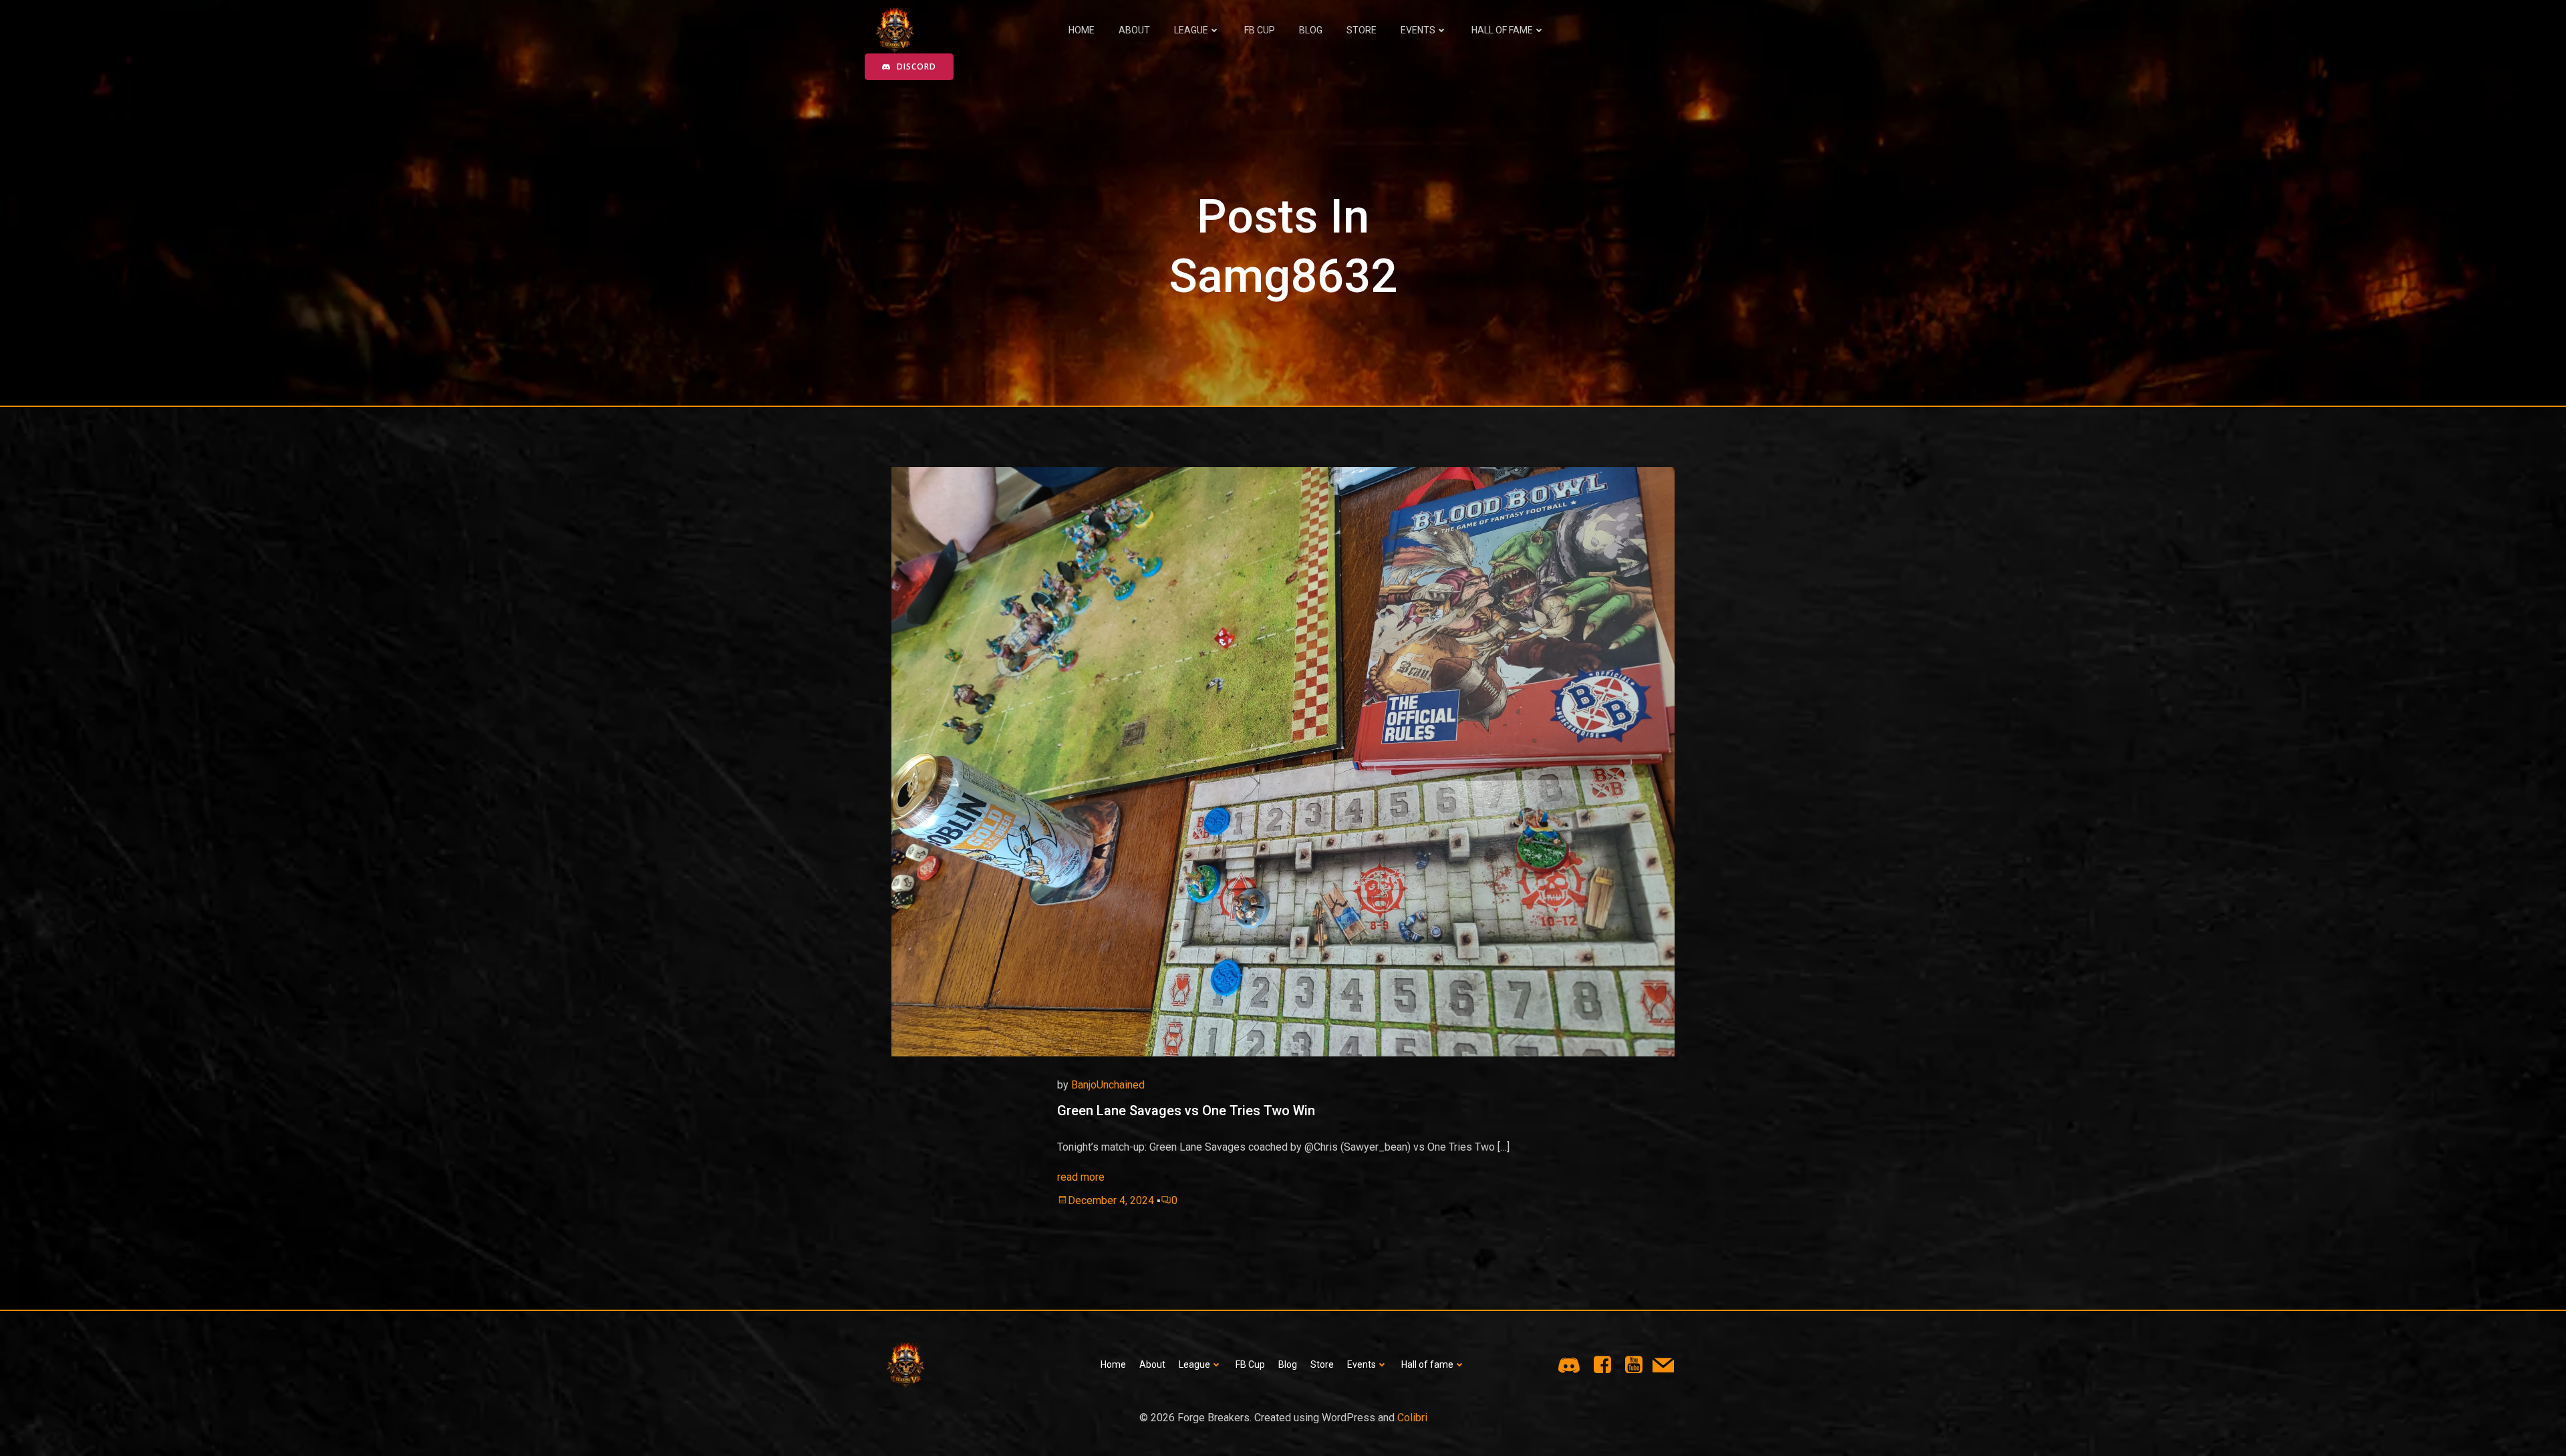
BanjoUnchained (1108, 1085)
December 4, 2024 (1111, 1200)
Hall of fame (1502, 30)
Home (1082, 30)
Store (1362, 30)
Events (1418, 30)
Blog (1311, 30)
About (1134, 30)
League (1191, 30)
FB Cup (1260, 30)
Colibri (1412, 1418)
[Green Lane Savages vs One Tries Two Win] (1283, 761)
